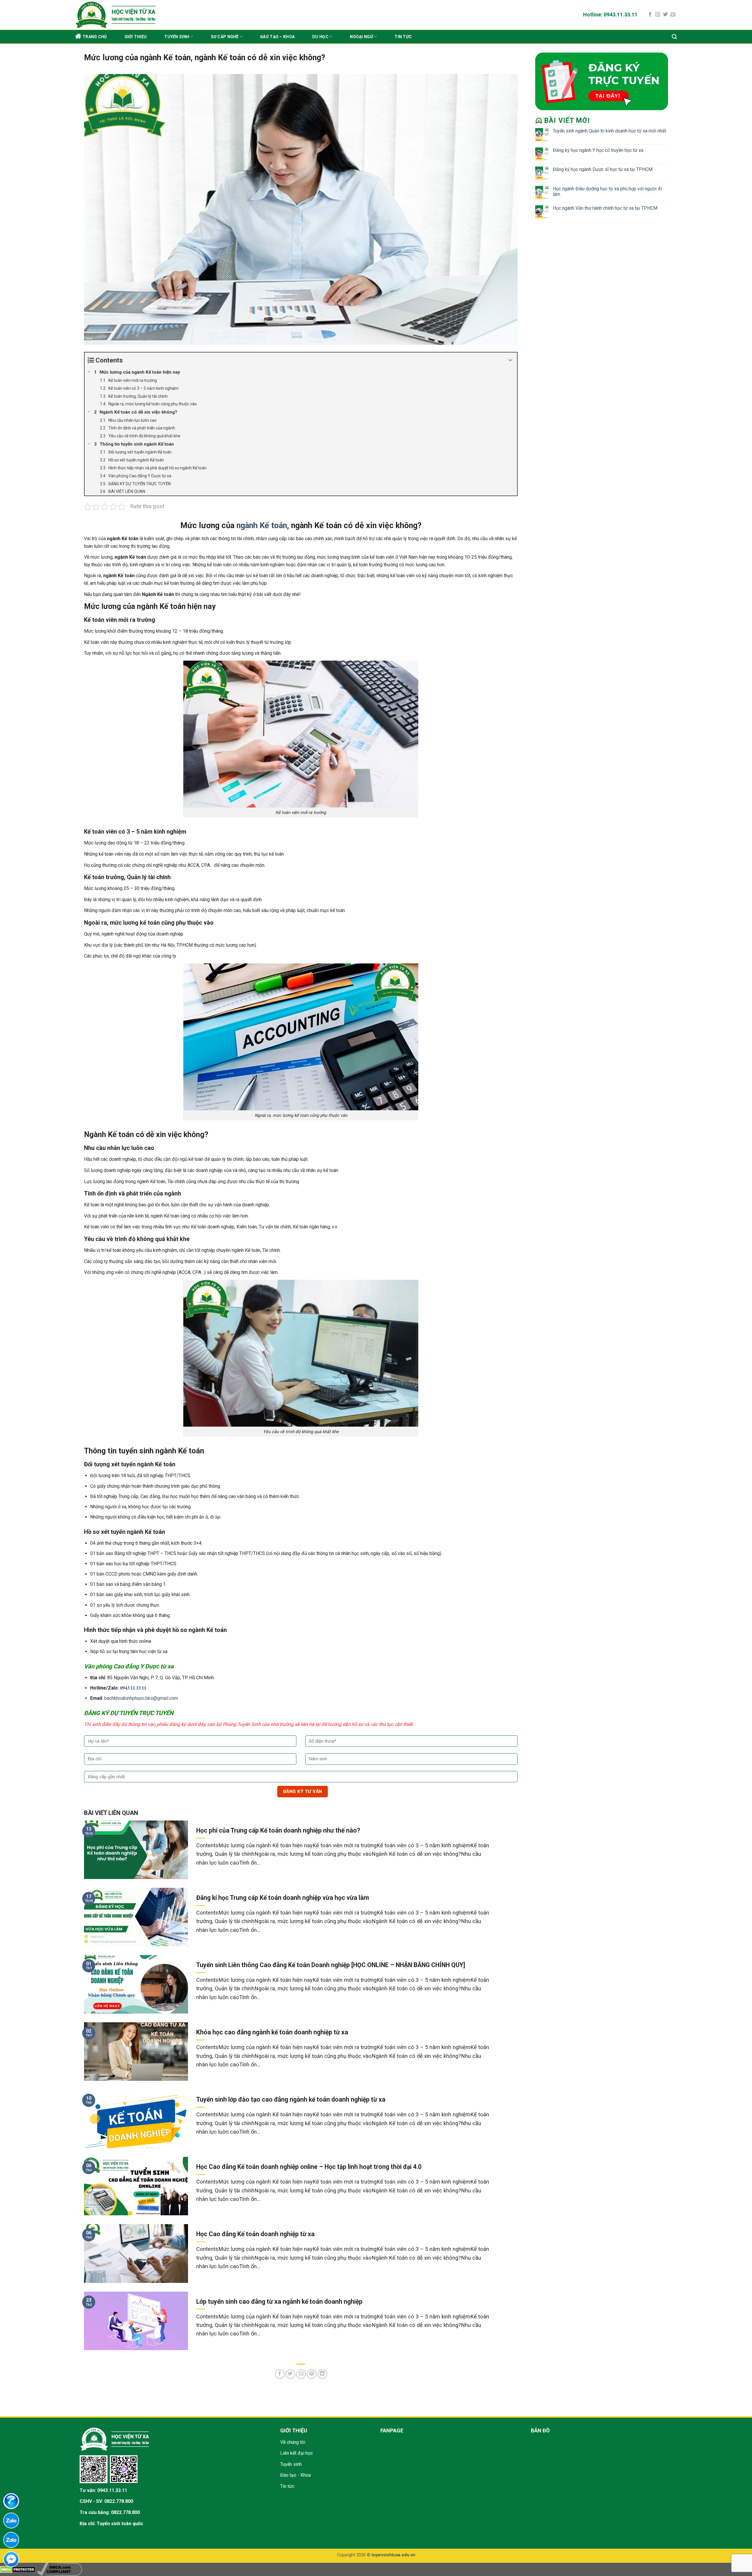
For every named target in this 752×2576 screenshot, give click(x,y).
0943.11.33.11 (112, 2490)
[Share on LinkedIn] (322, 2374)
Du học (320, 37)
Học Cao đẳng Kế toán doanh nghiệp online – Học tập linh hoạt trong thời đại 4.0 (309, 2167)
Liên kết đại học (297, 2453)
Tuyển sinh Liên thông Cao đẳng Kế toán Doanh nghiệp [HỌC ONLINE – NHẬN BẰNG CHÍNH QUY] (331, 1965)
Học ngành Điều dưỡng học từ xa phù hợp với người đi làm (607, 192)
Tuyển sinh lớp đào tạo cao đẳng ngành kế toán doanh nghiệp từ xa (291, 2099)
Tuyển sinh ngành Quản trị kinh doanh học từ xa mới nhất (610, 131)
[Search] (674, 37)
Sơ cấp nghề (225, 37)
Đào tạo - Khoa (296, 2475)
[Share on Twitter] (290, 2374)
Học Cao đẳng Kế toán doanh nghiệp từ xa (255, 2234)
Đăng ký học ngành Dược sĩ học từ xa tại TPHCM (603, 169)
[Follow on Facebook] (650, 15)
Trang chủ (95, 37)
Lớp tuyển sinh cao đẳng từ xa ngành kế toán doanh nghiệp (279, 2302)
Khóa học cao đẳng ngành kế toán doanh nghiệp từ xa (272, 2032)
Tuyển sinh (177, 37)
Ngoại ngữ (361, 37)
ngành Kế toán (262, 525)
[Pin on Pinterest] (312, 2374)
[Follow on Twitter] (665, 15)
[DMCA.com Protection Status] (18, 2569)
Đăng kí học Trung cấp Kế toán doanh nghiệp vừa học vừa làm (283, 1898)
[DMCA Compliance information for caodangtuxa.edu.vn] (59, 2569)
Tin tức (403, 37)
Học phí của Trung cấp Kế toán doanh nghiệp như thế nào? (278, 1830)
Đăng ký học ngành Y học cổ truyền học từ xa (598, 150)
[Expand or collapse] (510, 360)
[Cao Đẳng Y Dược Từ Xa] (161, 15)
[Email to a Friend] (301, 2374)
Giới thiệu (136, 37)
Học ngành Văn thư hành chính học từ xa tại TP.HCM (605, 208)
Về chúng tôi (293, 2442)
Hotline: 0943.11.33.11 (610, 15)
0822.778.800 (119, 2501)
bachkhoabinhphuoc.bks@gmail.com (141, 1698)
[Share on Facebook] (280, 2374)
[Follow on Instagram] (658, 15)
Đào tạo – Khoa (277, 37)
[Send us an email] (673, 15)
